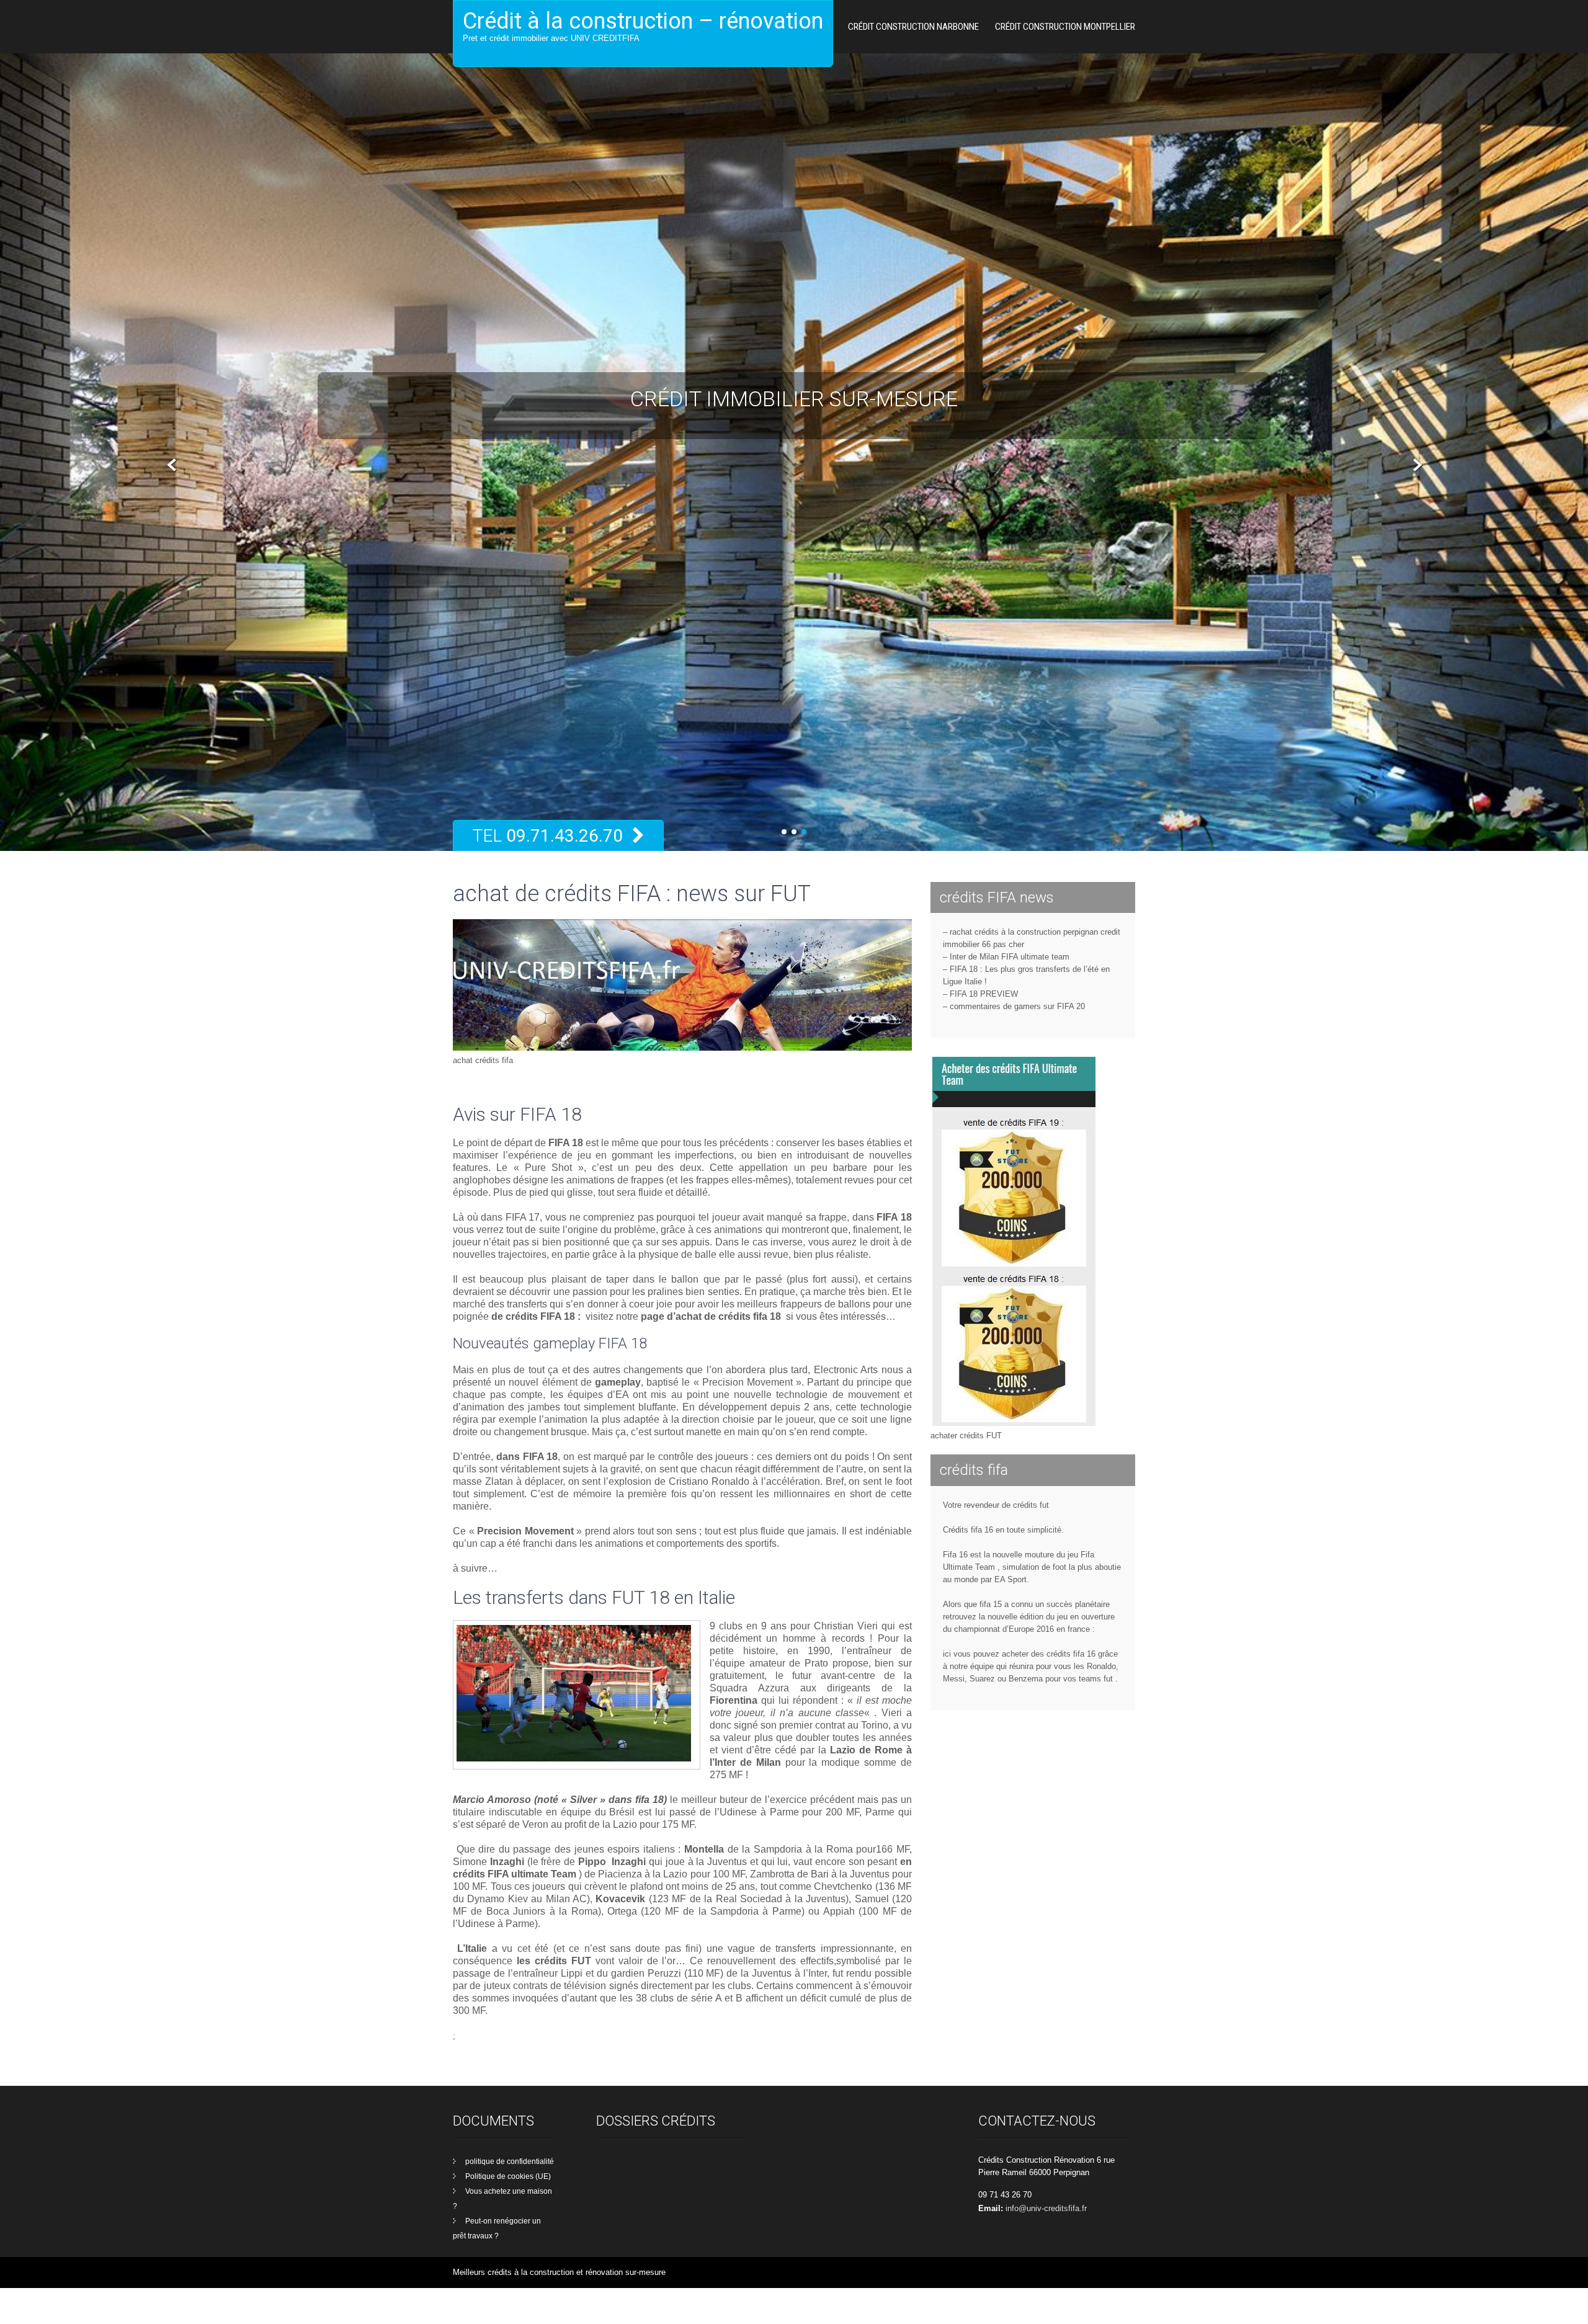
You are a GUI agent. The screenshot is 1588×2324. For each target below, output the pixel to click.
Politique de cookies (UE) (508, 2212)
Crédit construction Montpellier (1065, 27)
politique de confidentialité (510, 2197)
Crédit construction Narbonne (913, 27)
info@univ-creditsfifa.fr (1046, 2244)
